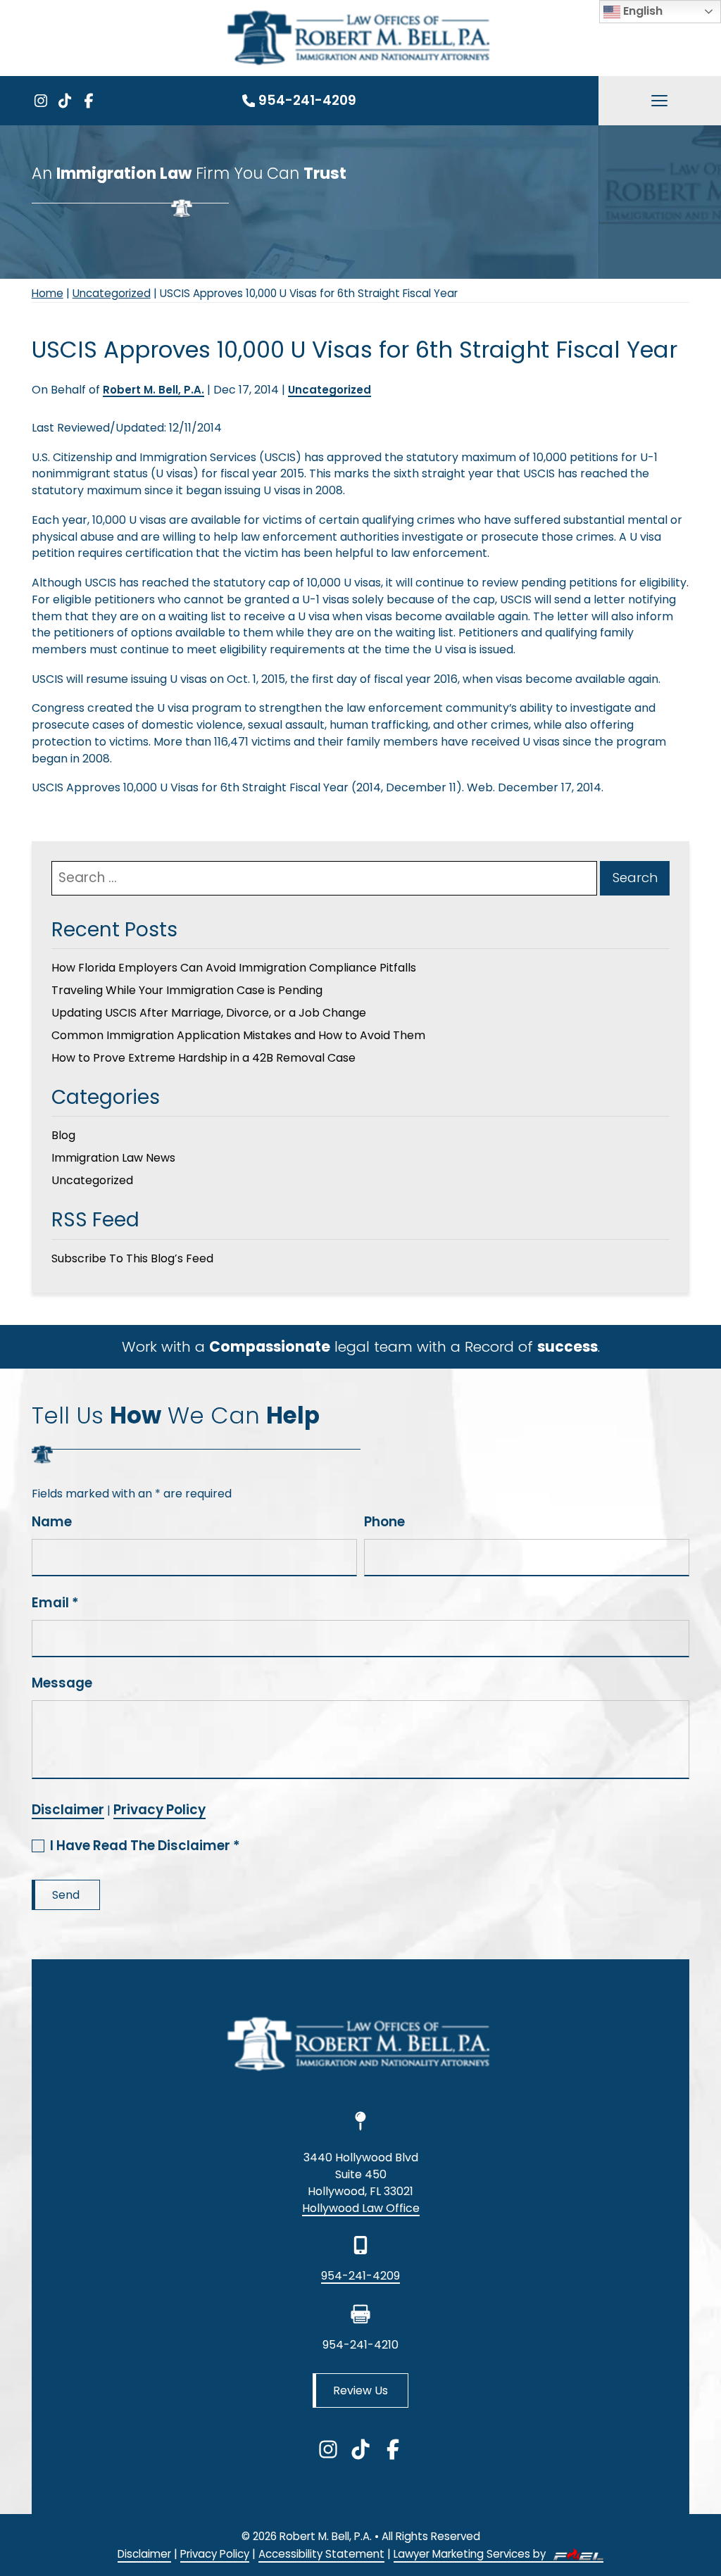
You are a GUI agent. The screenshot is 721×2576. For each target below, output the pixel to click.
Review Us (360, 2390)
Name (52, 1522)
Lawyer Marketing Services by (471, 2554)
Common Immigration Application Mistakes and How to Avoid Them (238, 1035)
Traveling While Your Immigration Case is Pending (187, 990)
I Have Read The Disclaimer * (145, 1846)
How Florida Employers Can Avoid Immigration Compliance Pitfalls (234, 968)
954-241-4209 (307, 100)
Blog (63, 1135)
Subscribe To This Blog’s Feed (132, 1258)
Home (48, 293)
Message (62, 1683)
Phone (384, 1522)
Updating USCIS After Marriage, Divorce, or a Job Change (209, 1013)
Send (66, 1895)
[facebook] (89, 101)
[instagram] (41, 101)
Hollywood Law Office (361, 2208)
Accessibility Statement (321, 2554)
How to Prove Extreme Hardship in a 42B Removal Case (203, 1058)
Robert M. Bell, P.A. (153, 390)
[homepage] (360, 2047)
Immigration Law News (113, 1158)
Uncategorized (112, 293)
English (641, 11)
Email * (55, 1603)
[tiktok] (65, 101)
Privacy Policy (159, 1810)
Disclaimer (68, 1810)
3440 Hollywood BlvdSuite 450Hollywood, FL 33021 (361, 2174)
